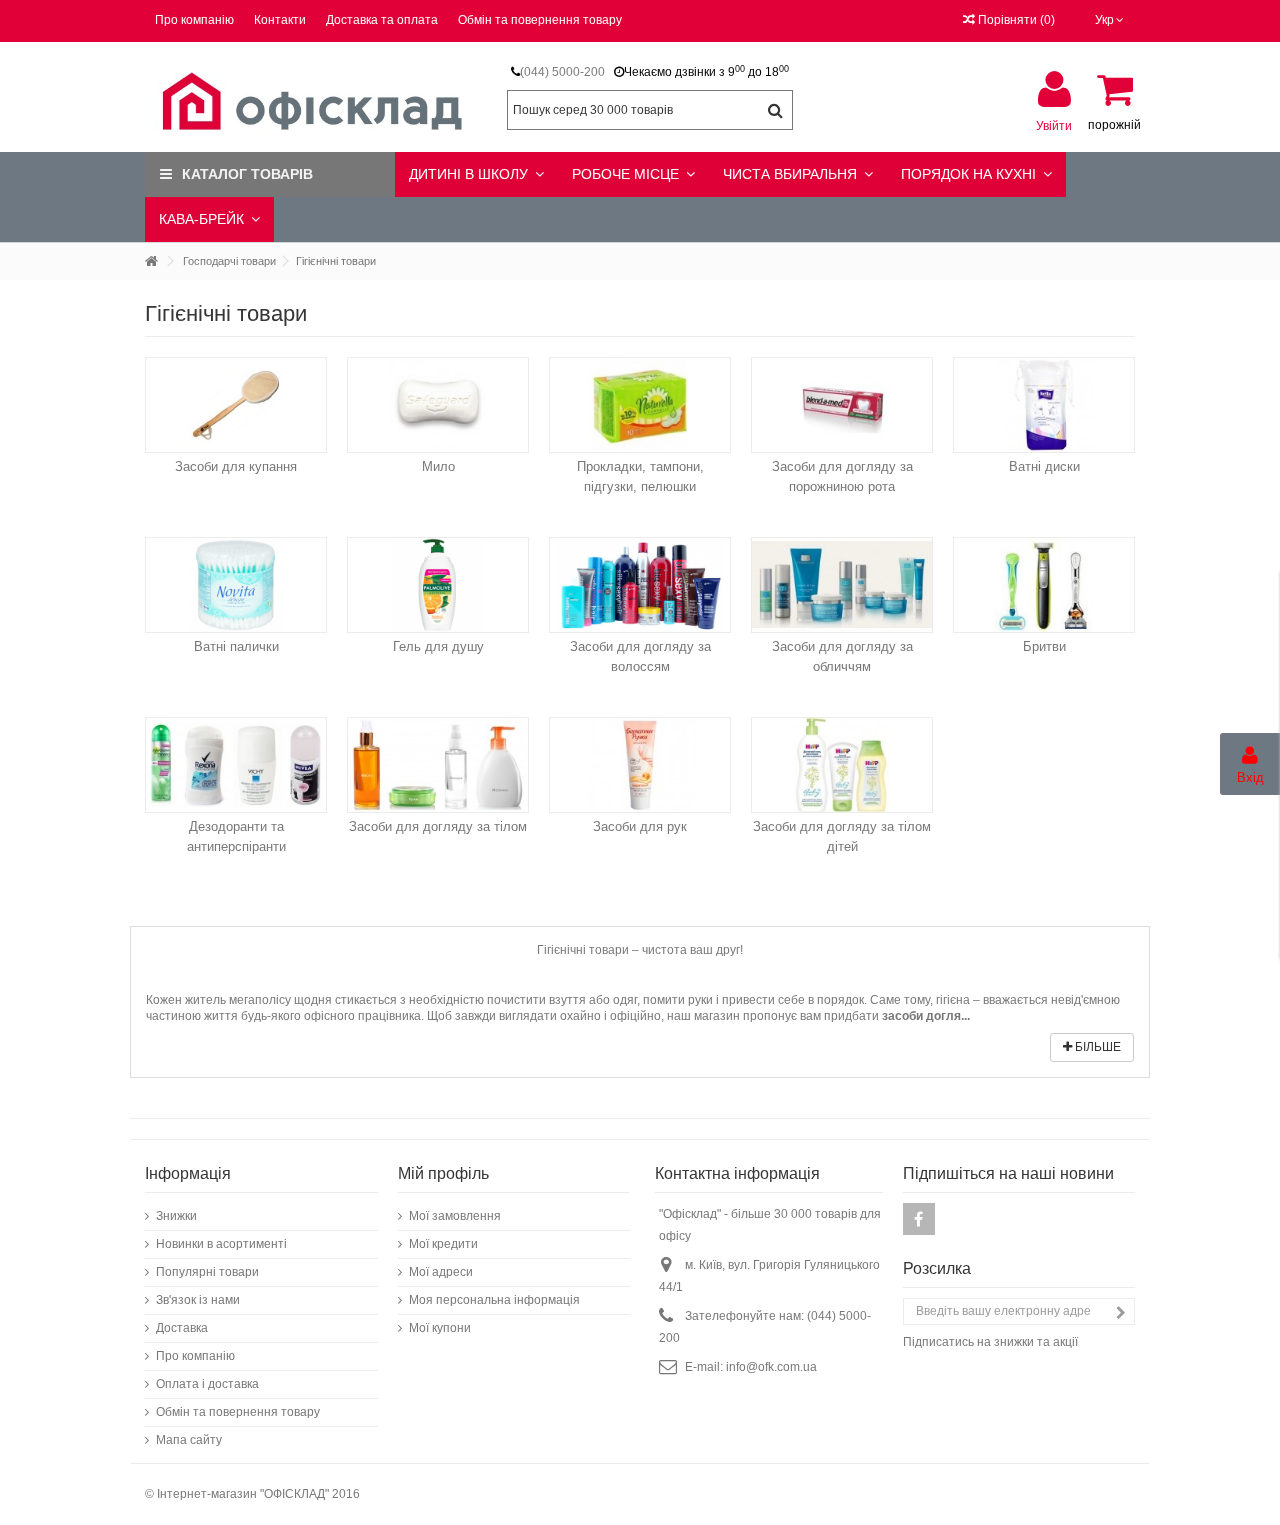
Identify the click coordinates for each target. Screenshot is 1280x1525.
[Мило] (438, 405)
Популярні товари (207, 1272)
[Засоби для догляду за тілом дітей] (842, 765)
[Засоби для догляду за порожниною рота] (842, 405)
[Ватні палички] (236, 585)
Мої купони (440, 1328)
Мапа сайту (189, 1440)
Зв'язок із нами (198, 1300)
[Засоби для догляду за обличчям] (842, 585)
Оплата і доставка (207, 1384)
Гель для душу (438, 646)
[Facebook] (919, 1219)
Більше (1096, 1047)
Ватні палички (236, 646)
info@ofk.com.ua (771, 1367)
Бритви (1044, 646)
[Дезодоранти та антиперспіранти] (236, 765)
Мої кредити (443, 1244)
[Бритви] (1044, 585)
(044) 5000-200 (562, 72)
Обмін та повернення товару (540, 20)
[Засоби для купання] (236, 405)
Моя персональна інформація (494, 1300)
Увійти (1054, 125)
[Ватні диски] (1044, 405)
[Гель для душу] (438, 585)
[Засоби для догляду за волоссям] (640, 585)
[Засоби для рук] (640, 765)
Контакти (280, 20)
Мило (438, 466)
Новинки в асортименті (221, 1244)
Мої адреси (441, 1272)
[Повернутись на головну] (151, 261)
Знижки (176, 1216)
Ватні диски (1044, 466)
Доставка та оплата (382, 20)
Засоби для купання (236, 466)
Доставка (182, 1328)
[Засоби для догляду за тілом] (438, 765)
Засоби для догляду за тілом (438, 826)
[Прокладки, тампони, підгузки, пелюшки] (640, 405)
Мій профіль (443, 1173)
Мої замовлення (455, 1216)
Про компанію (194, 20)
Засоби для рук (640, 826)
